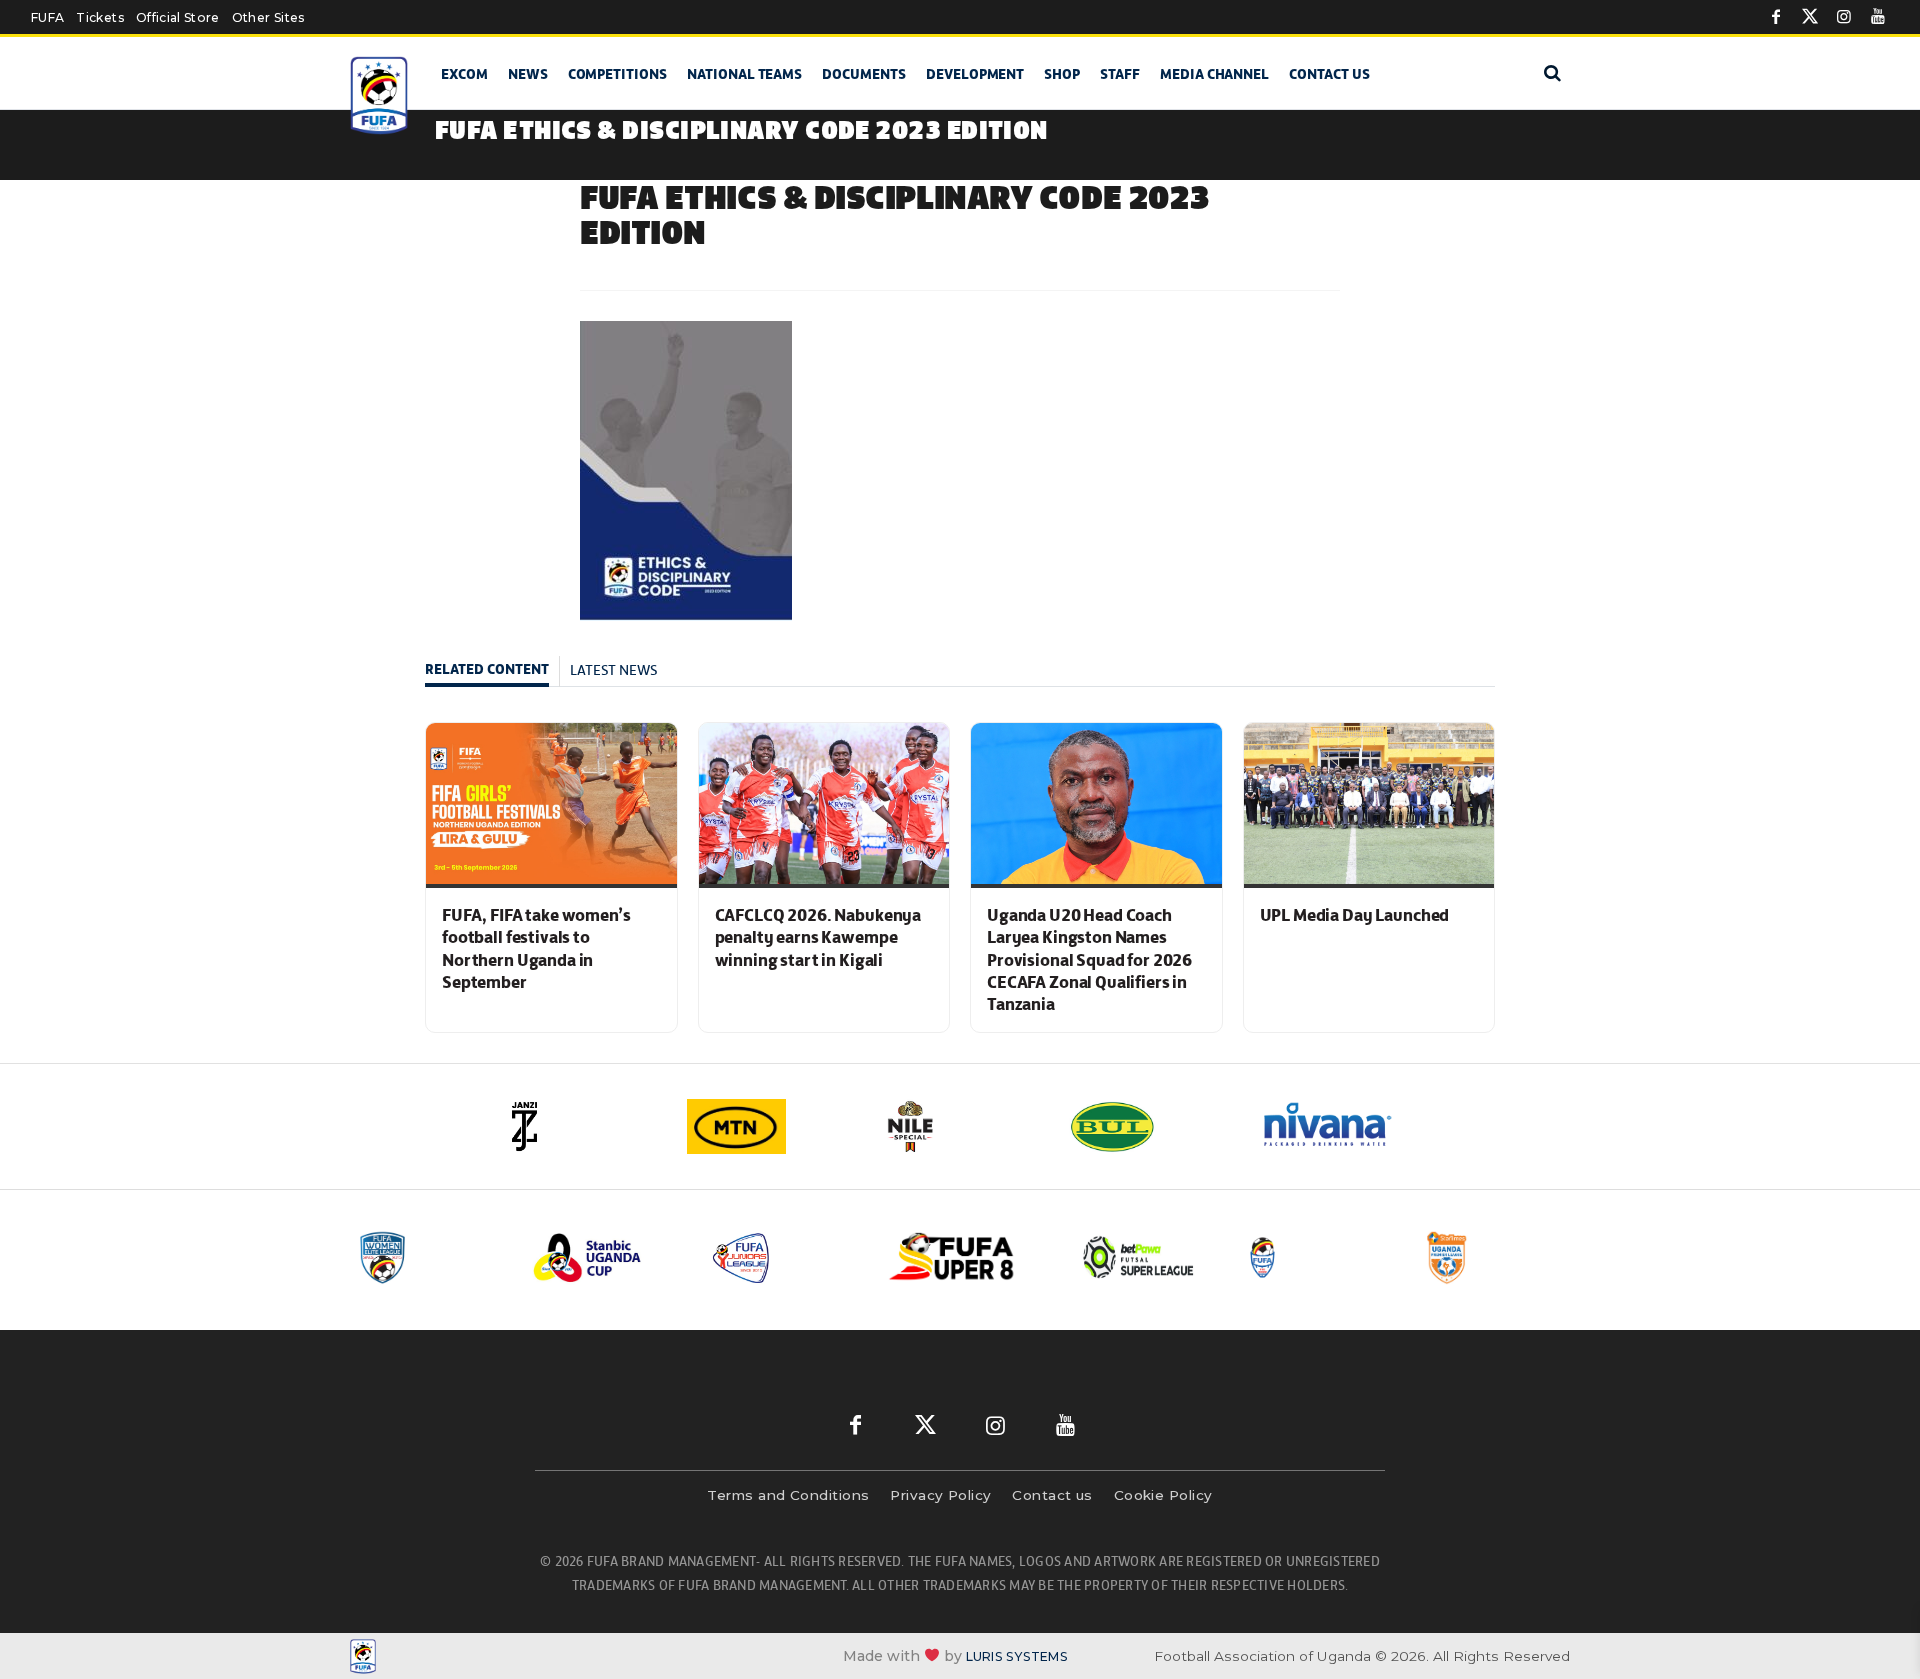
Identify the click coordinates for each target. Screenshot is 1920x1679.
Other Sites (268, 17)
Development (975, 74)
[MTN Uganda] (770, 1126)
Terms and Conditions (788, 1495)
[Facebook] (1776, 17)
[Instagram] (1844, 17)
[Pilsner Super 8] (963, 1257)
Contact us (1329, 74)
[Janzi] (580, 1126)
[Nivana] (1340, 1126)
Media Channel (1214, 74)
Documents (864, 74)
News (528, 74)
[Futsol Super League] (1141, 1257)
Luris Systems (1017, 1656)
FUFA (47, 17)
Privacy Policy (940, 1495)
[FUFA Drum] (1319, 1257)
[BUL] (1150, 1126)
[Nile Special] (960, 1126)
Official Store (178, 17)
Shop (1062, 74)
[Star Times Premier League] (1497, 1257)
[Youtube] (1878, 17)
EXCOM (464, 74)
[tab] (492, 671)
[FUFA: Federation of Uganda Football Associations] (382, 95)
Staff (1120, 74)
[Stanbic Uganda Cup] (607, 1257)
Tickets (99, 17)
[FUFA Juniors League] (785, 1257)
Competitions (617, 74)
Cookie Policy (1163, 1495)
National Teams (744, 74)
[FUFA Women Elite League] (429, 1257)
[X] (1810, 17)
